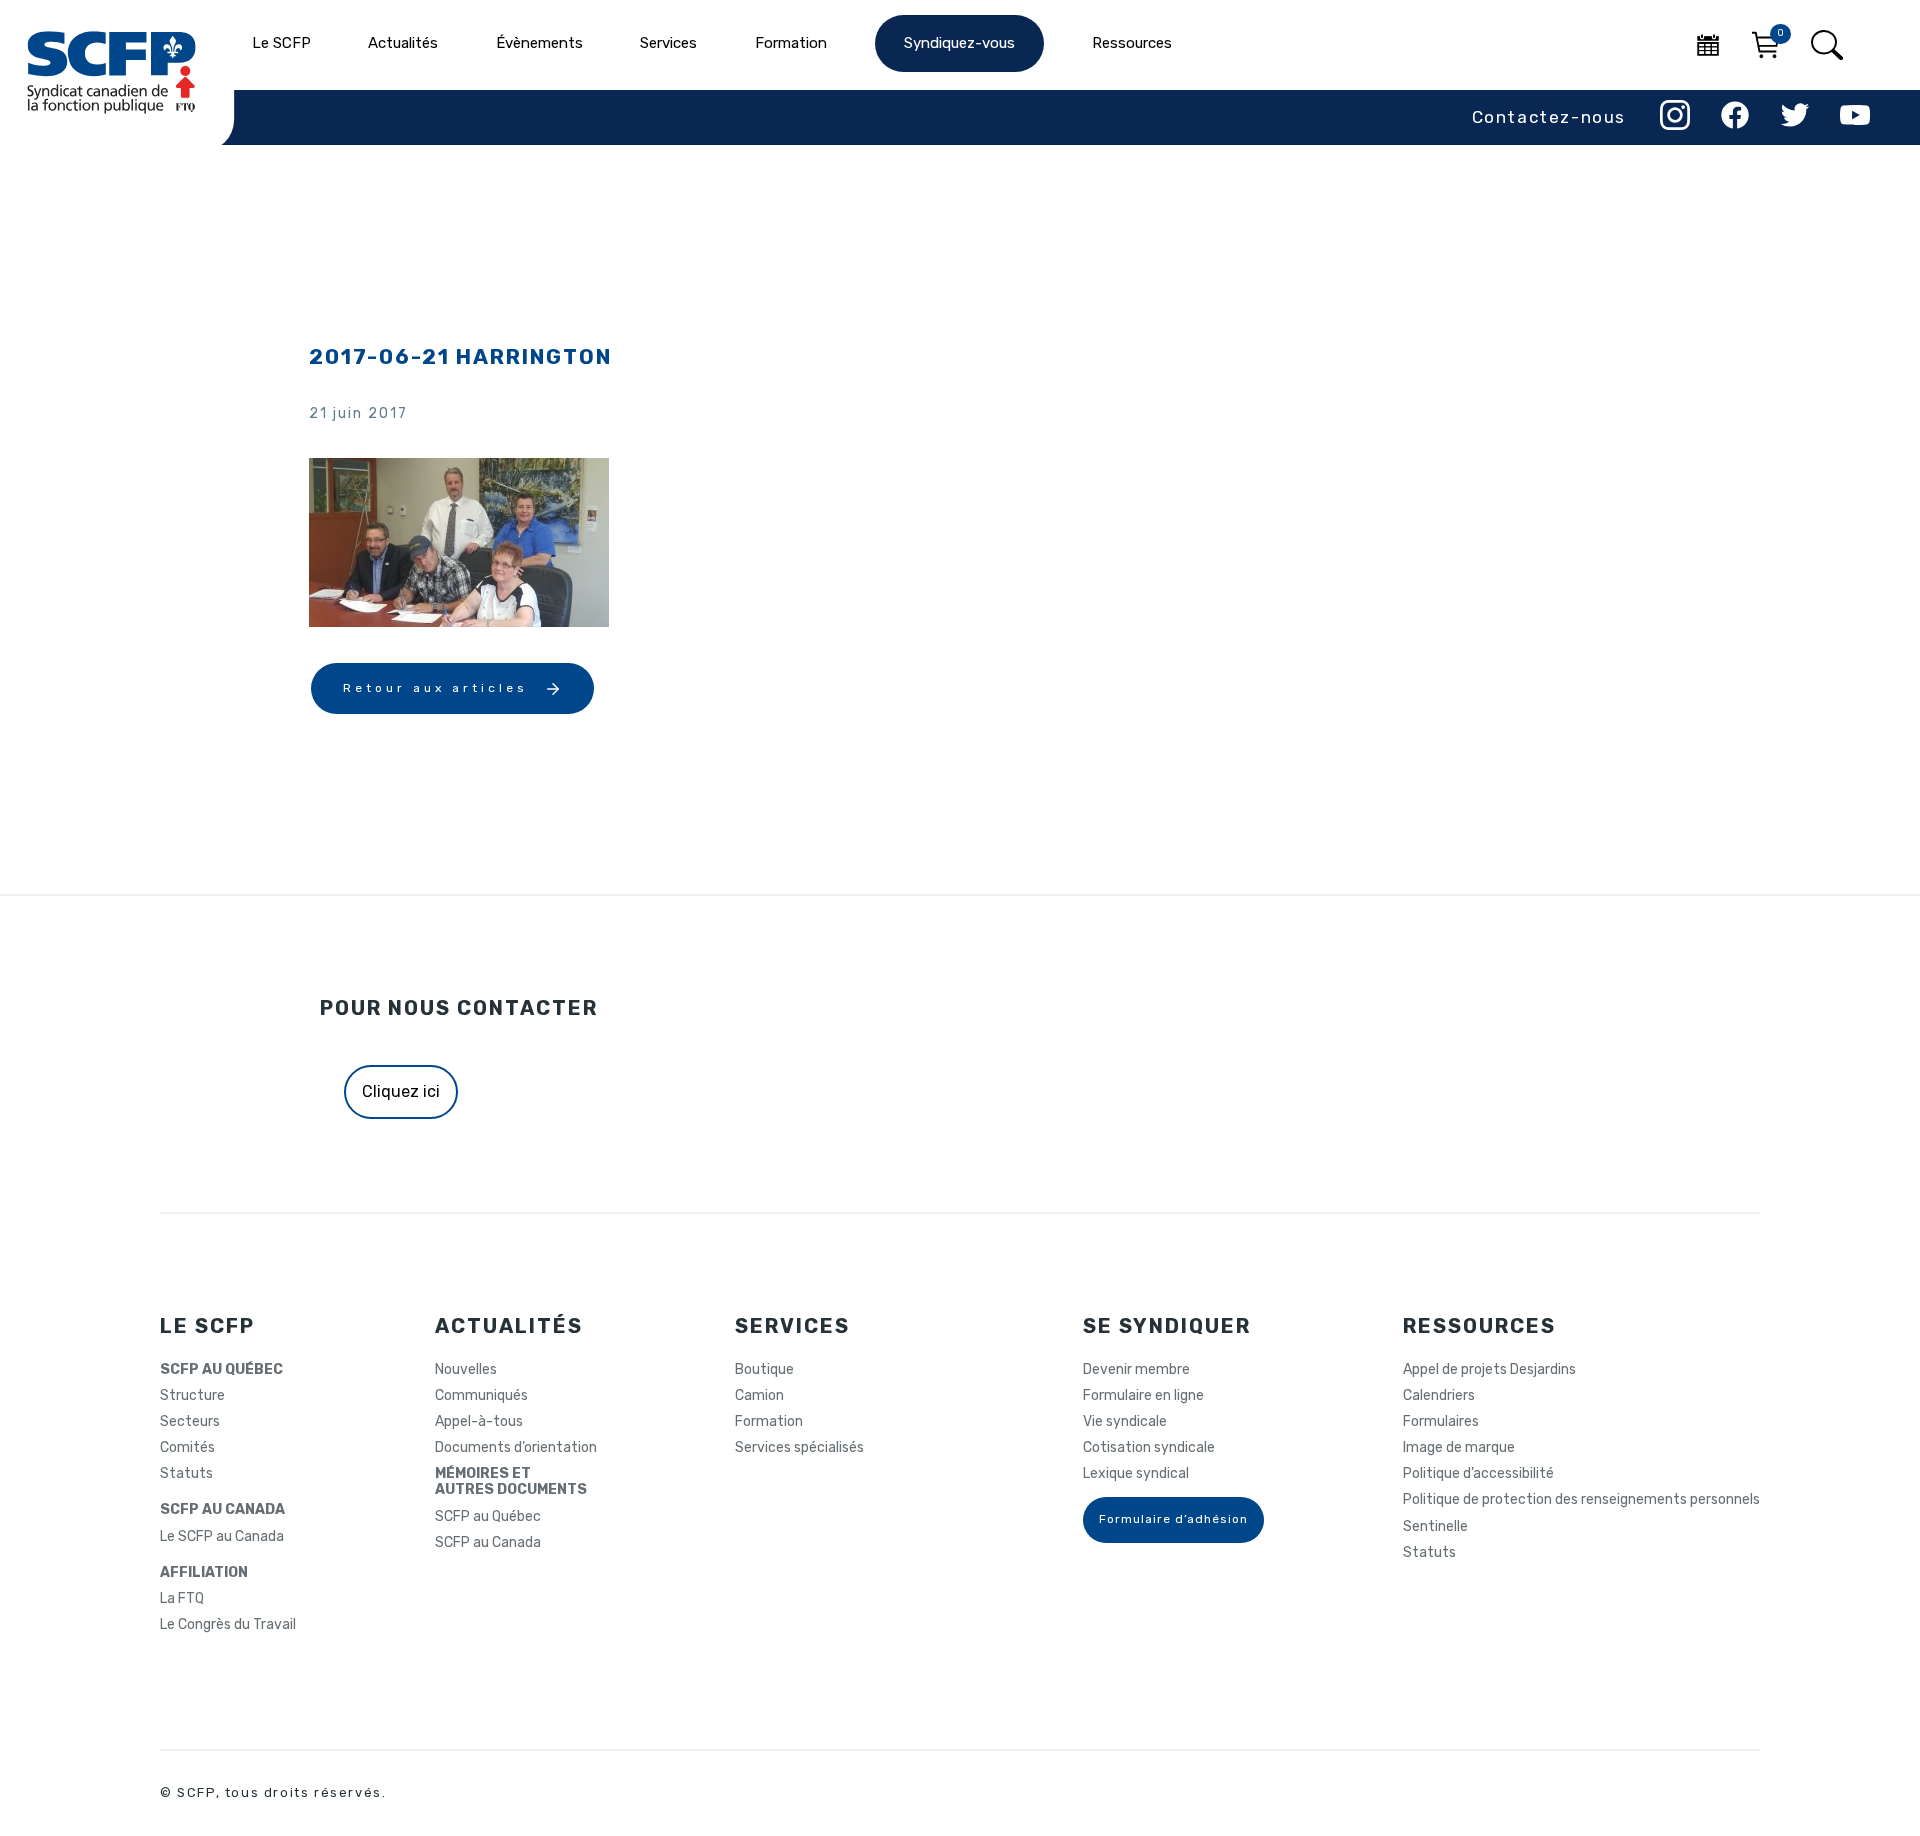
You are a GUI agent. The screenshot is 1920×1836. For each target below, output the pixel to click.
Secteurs (190, 1422)
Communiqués (481, 1396)
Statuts (186, 1474)
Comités (187, 1448)
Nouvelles (466, 1370)
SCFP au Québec (488, 1517)
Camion (759, 1396)
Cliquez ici (401, 1091)
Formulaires (1441, 1422)
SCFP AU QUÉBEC (221, 1370)
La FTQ (182, 1599)
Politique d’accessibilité (1478, 1474)
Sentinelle (1435, 1527)
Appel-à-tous (479, 1422)
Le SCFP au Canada (222, 1537)
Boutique (764, 1370)
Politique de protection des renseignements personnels (1581, 1500)
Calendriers (1439, 1396)
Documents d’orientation (516, 1448)
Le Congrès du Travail (228, 1625)
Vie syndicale (1125, 1422)
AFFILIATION (204, 1573)
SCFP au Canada (488, 1543)
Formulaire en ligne (1143, 1396)
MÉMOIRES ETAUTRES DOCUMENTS (511, 1482)
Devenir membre (1136, 1370)
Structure (192, 1396)
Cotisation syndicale (1149, 1448)
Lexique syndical (1136, 1474)
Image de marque (1459, 1448)
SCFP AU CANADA (222, 1510)
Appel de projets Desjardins (1489, 1370)
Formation (769, 1422)
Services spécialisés (799, 1448)
